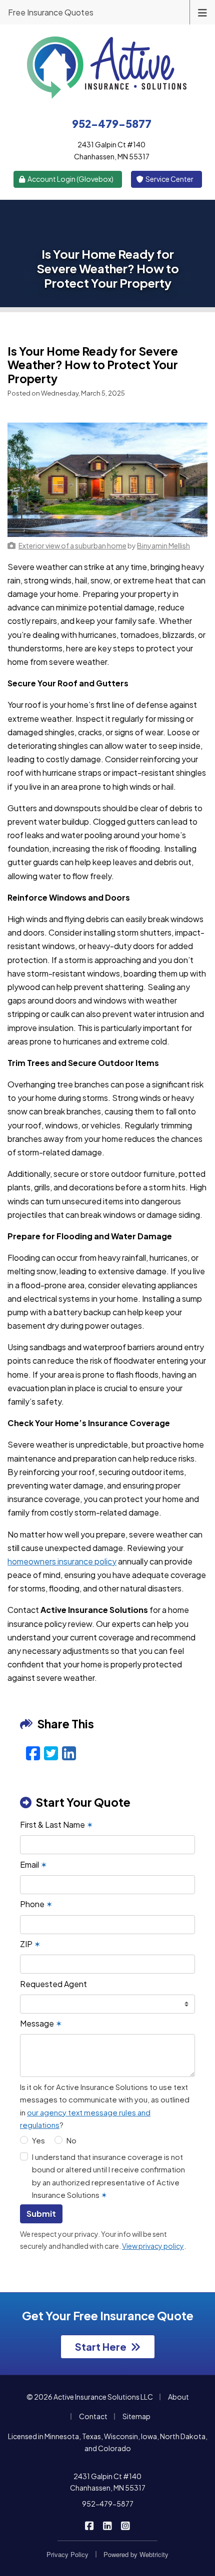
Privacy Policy (67, 2554)
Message (41, 2023)
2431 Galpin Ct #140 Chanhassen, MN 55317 (108, 2482)
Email (33, 1864)
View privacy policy (153, 2246)
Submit (41, 2214)
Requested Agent (53, 1984)
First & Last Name (56, 1824)
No (71, 2140)
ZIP (30, 1944)
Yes (38, 2140)
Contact (93, 2416)
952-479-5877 (108, 2504)
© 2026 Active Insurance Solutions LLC (90, 2397)
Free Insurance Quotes (51, 12)
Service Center (169, 179)
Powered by (136, 2554)
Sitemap (136, 2416)
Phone (36, 1904)
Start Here (101, 2346)
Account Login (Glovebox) (70, 179)
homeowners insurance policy (62, 1561)
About (178, 2397)
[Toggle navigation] (202, 12)
